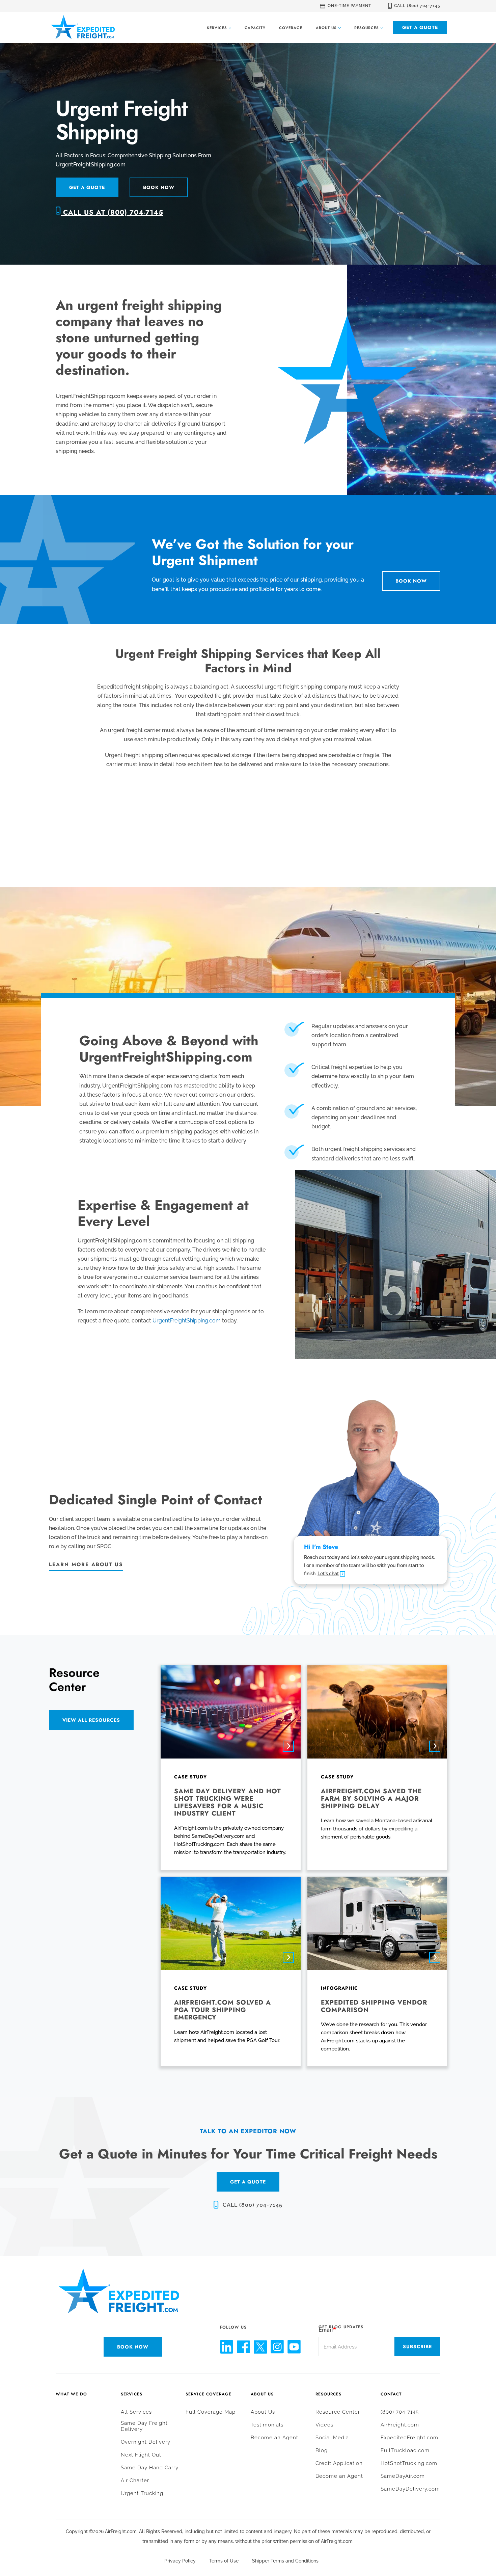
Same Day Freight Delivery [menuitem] (144, 2426)
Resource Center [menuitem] (338, 2412)
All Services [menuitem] (136, 2412)
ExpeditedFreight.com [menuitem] (409, 2438)
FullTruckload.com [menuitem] (405, 2450)
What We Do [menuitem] (71, 2394)
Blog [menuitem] (322, 2450)
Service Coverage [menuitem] (209, 2394)
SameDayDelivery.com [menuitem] (410, 2489)
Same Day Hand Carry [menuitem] (150, 2468)
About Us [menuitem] (262, 2394)
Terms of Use (224, 2561)
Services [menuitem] (132, 2394)
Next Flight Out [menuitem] (141, 2455)
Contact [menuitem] (391, 2394)
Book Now (159, 187)
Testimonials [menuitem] (267, 2425)
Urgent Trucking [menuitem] (142, 2493)
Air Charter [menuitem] (135, 2480)
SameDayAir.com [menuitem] (403, 2476)
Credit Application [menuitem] (339, 2463)
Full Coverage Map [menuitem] (211, 2412)
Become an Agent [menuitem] (274, 2438)
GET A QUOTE (248, 2182)
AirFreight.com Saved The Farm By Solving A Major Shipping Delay (371, 1799)
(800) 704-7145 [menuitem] (400, 2412)
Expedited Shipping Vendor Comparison (374, 2006)
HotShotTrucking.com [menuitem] (409, 2463)
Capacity (255, 28)
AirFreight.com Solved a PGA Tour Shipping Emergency (223, 2010)
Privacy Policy (180, 2561)
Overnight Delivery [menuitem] (146, 2442)
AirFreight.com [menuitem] (400, 2425)
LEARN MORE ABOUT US (86, 1564)
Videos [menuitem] (324, 2425)
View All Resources (91, 1720)
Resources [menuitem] (328, 2394)
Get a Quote (420, 27)
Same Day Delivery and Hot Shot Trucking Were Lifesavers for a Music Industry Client (228, 1802)
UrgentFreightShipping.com (187, 1321)
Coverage (291, 28)
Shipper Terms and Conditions (285, 2561)
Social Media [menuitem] (332, 2438)
